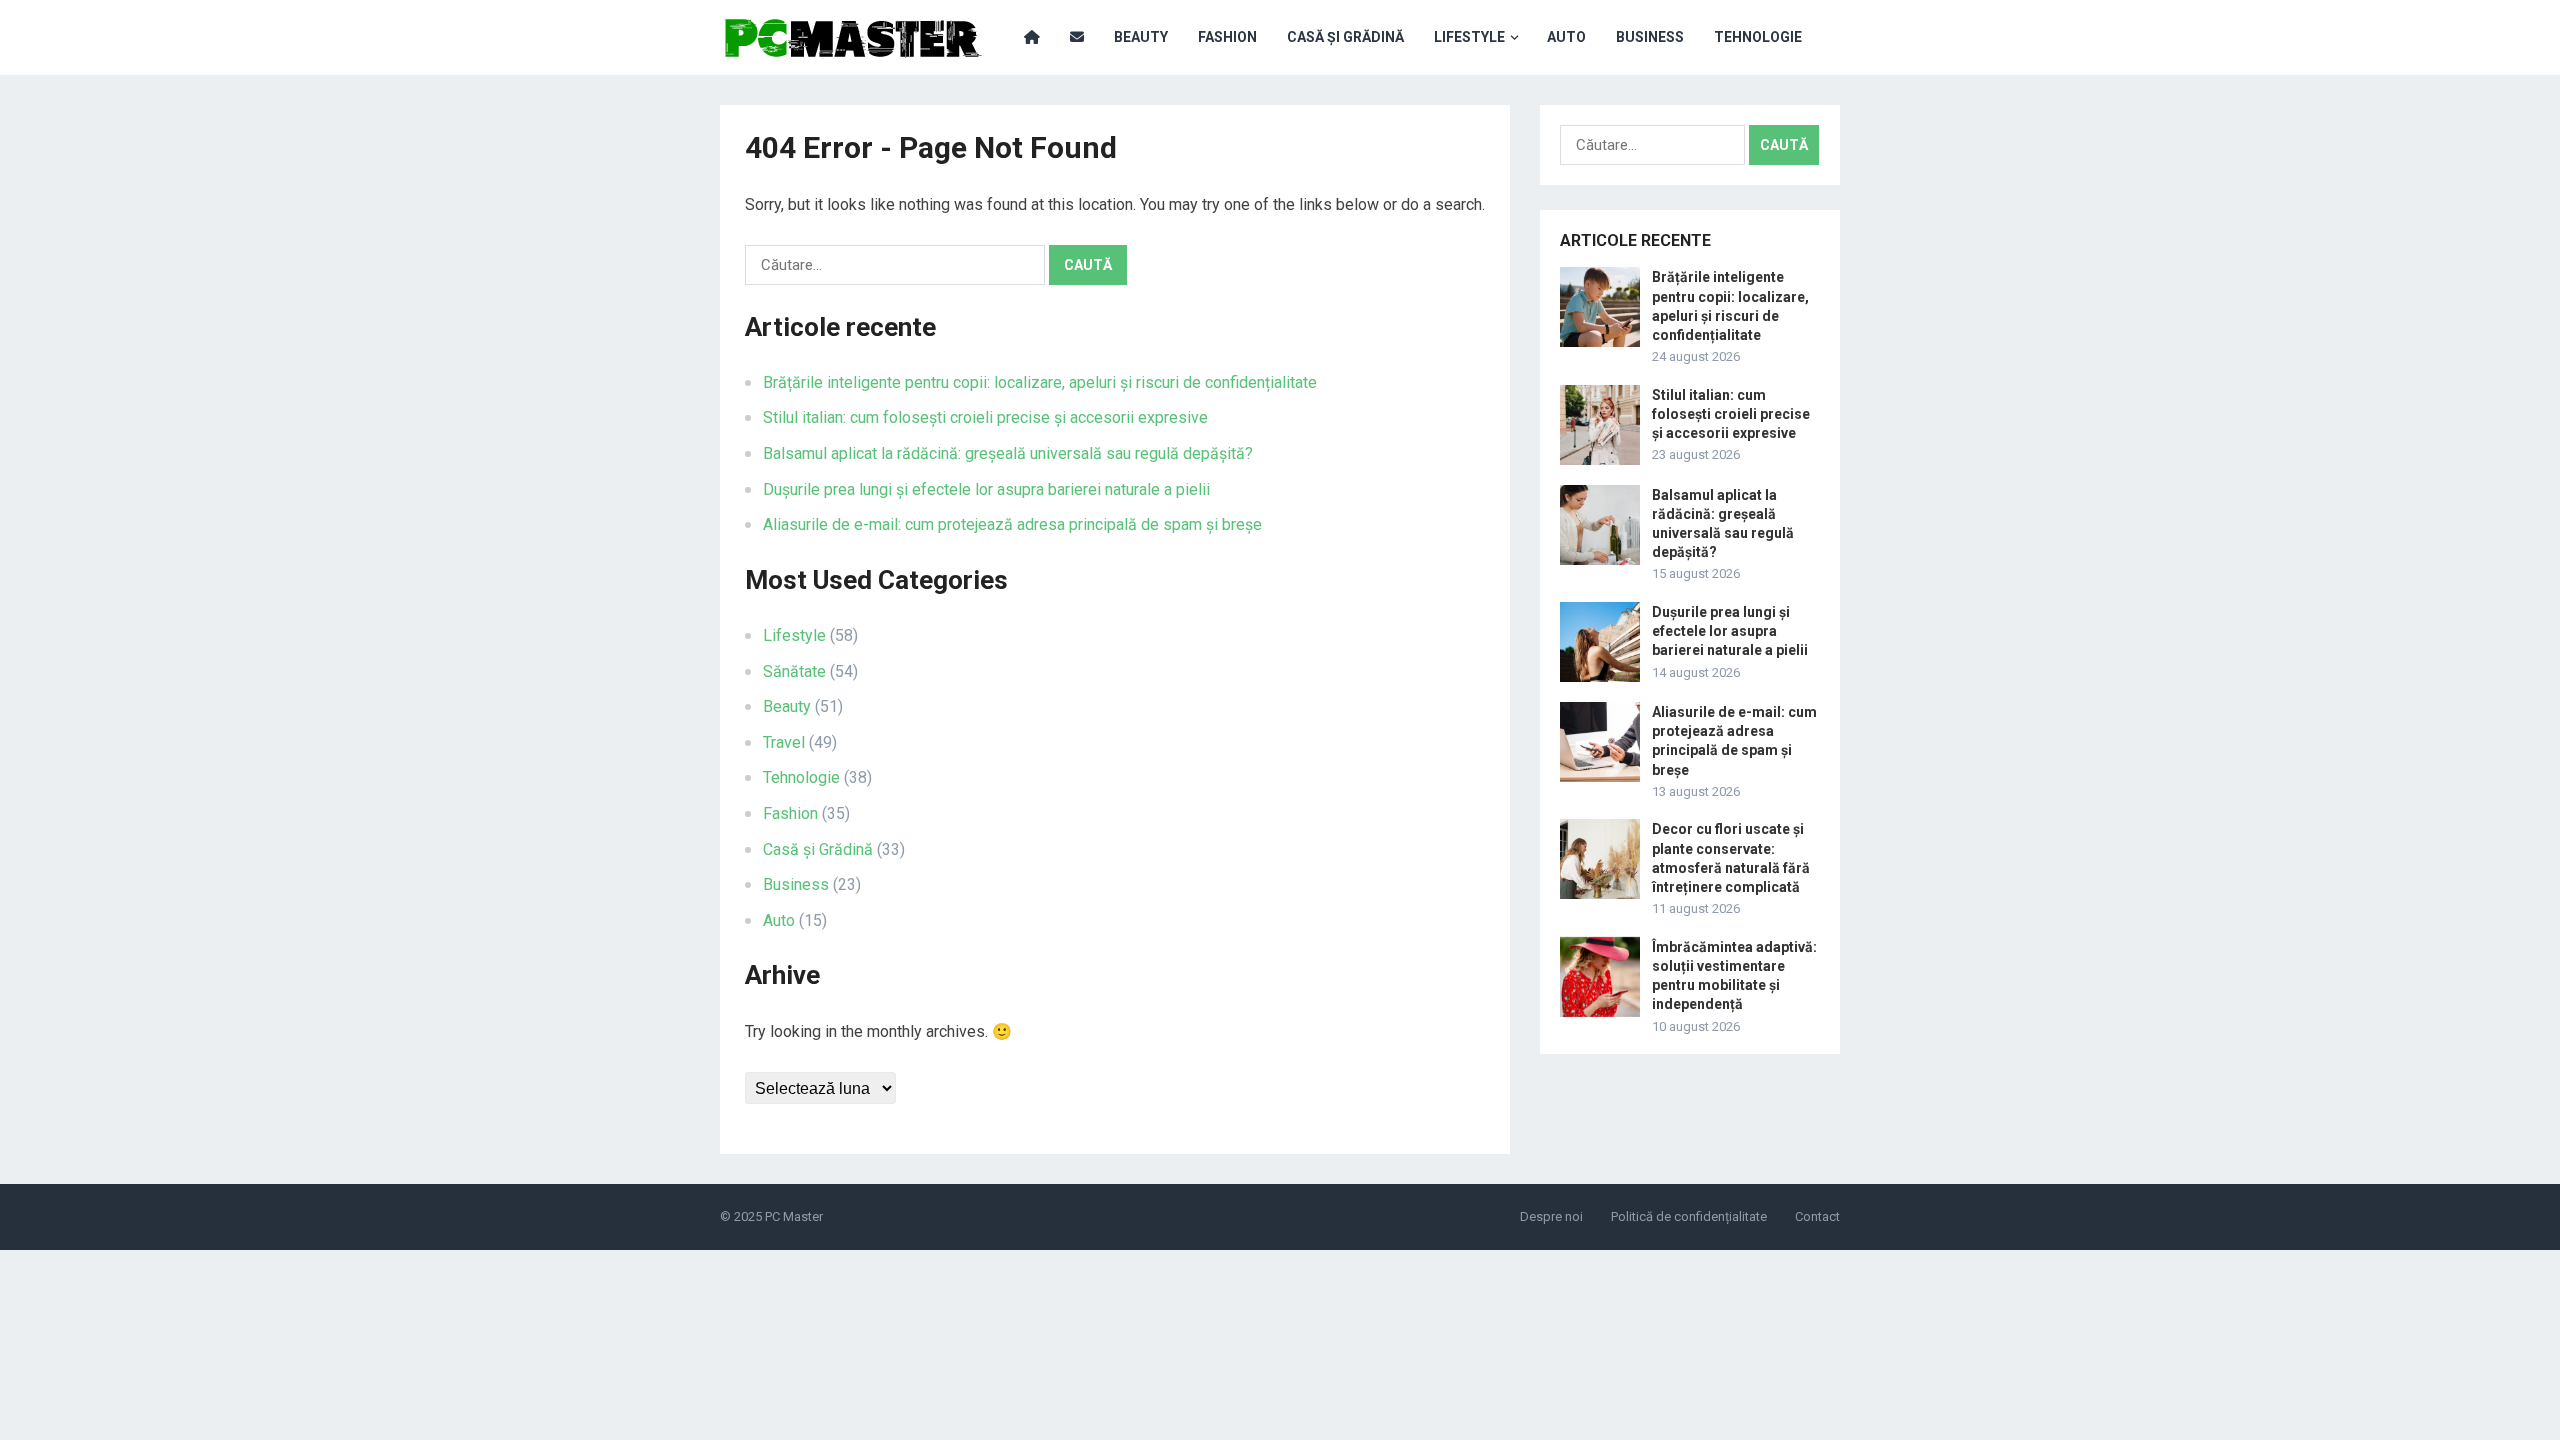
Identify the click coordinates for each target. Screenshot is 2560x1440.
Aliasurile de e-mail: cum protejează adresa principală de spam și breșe (1012, 524)
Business (1650, 37)
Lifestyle (1469, 37)
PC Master (794, 1216)
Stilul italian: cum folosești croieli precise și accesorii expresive (985, 417)
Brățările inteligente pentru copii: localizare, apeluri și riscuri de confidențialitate (1040, 382)
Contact (1817, 1216)
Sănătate (794, 671)
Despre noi (1551, 1216)
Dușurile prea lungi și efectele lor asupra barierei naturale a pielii (986, 489)
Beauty (1141, 37)
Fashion (1227, 37)
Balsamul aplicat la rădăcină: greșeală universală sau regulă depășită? (1008, 453)
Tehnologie (1758, 37)
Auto (1566, 37)
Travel (784, 742)
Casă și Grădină (1345, 37)
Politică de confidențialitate (1689, 1216)
